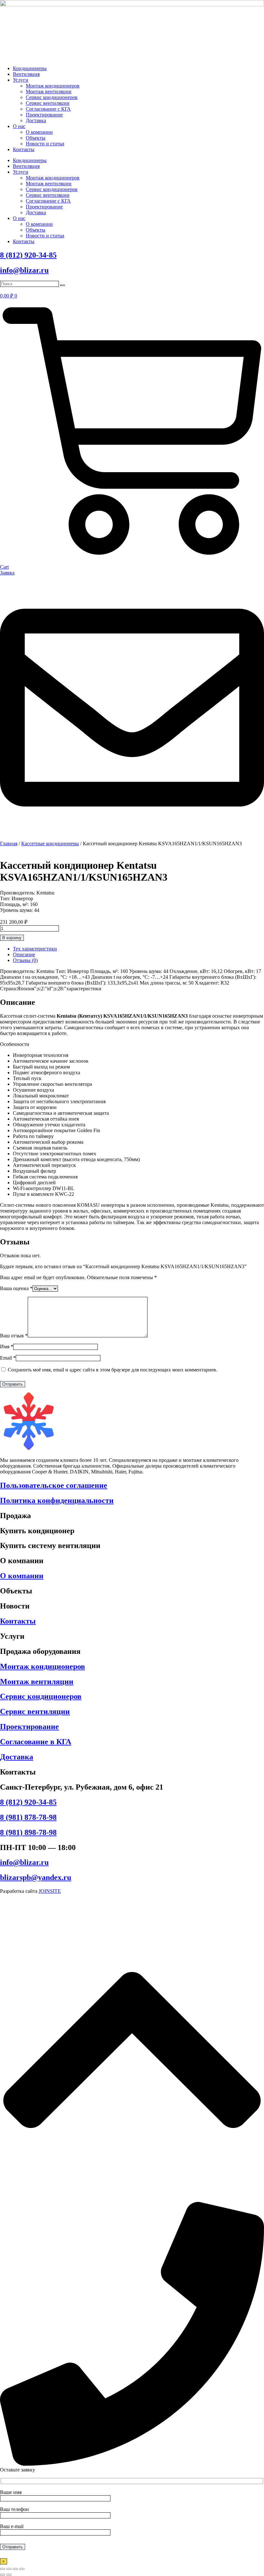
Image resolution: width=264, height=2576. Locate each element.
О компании (39, 132)
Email (8, 1358)
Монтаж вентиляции (49, 92)
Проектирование (44, 115)
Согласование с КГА (48, 109)
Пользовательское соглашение (54, 1485)
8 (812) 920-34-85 (28, 255)
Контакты (24, 149)
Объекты (36, 138)
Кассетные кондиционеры (50, 843)
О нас (19, 126)
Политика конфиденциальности (57, 1500)
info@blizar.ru (24, 270)
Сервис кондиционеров (52, 97)
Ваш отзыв (14, 1336)
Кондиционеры (30, 68)
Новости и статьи (45, 144)
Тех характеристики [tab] (35, 949)
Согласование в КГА (36, 1742)
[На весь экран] (9, 2569)
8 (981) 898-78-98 (28, 1832)
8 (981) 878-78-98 (28, 1817)
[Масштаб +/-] (3, 2569)
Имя (7, 1347)
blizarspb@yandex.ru (36, 1877)
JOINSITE (50, 1891)
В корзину (12, 938)
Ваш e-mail (12, 2526)
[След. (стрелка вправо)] (9, 2575)
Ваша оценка (16, 1288)
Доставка (36, 120)
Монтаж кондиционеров (53, 86)
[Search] (62, 285)
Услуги (21, 80)
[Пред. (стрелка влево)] (3, 2575)
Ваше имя (11, 2492)
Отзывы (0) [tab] (25, 960)
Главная (9, 843)
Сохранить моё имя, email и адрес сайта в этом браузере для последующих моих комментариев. (113, 1370)
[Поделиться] (15, 2569)
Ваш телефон (14, 2509)
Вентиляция (26, 74)
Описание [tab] (24, 954)
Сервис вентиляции (48, 103)
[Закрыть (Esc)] (22, 2569)
